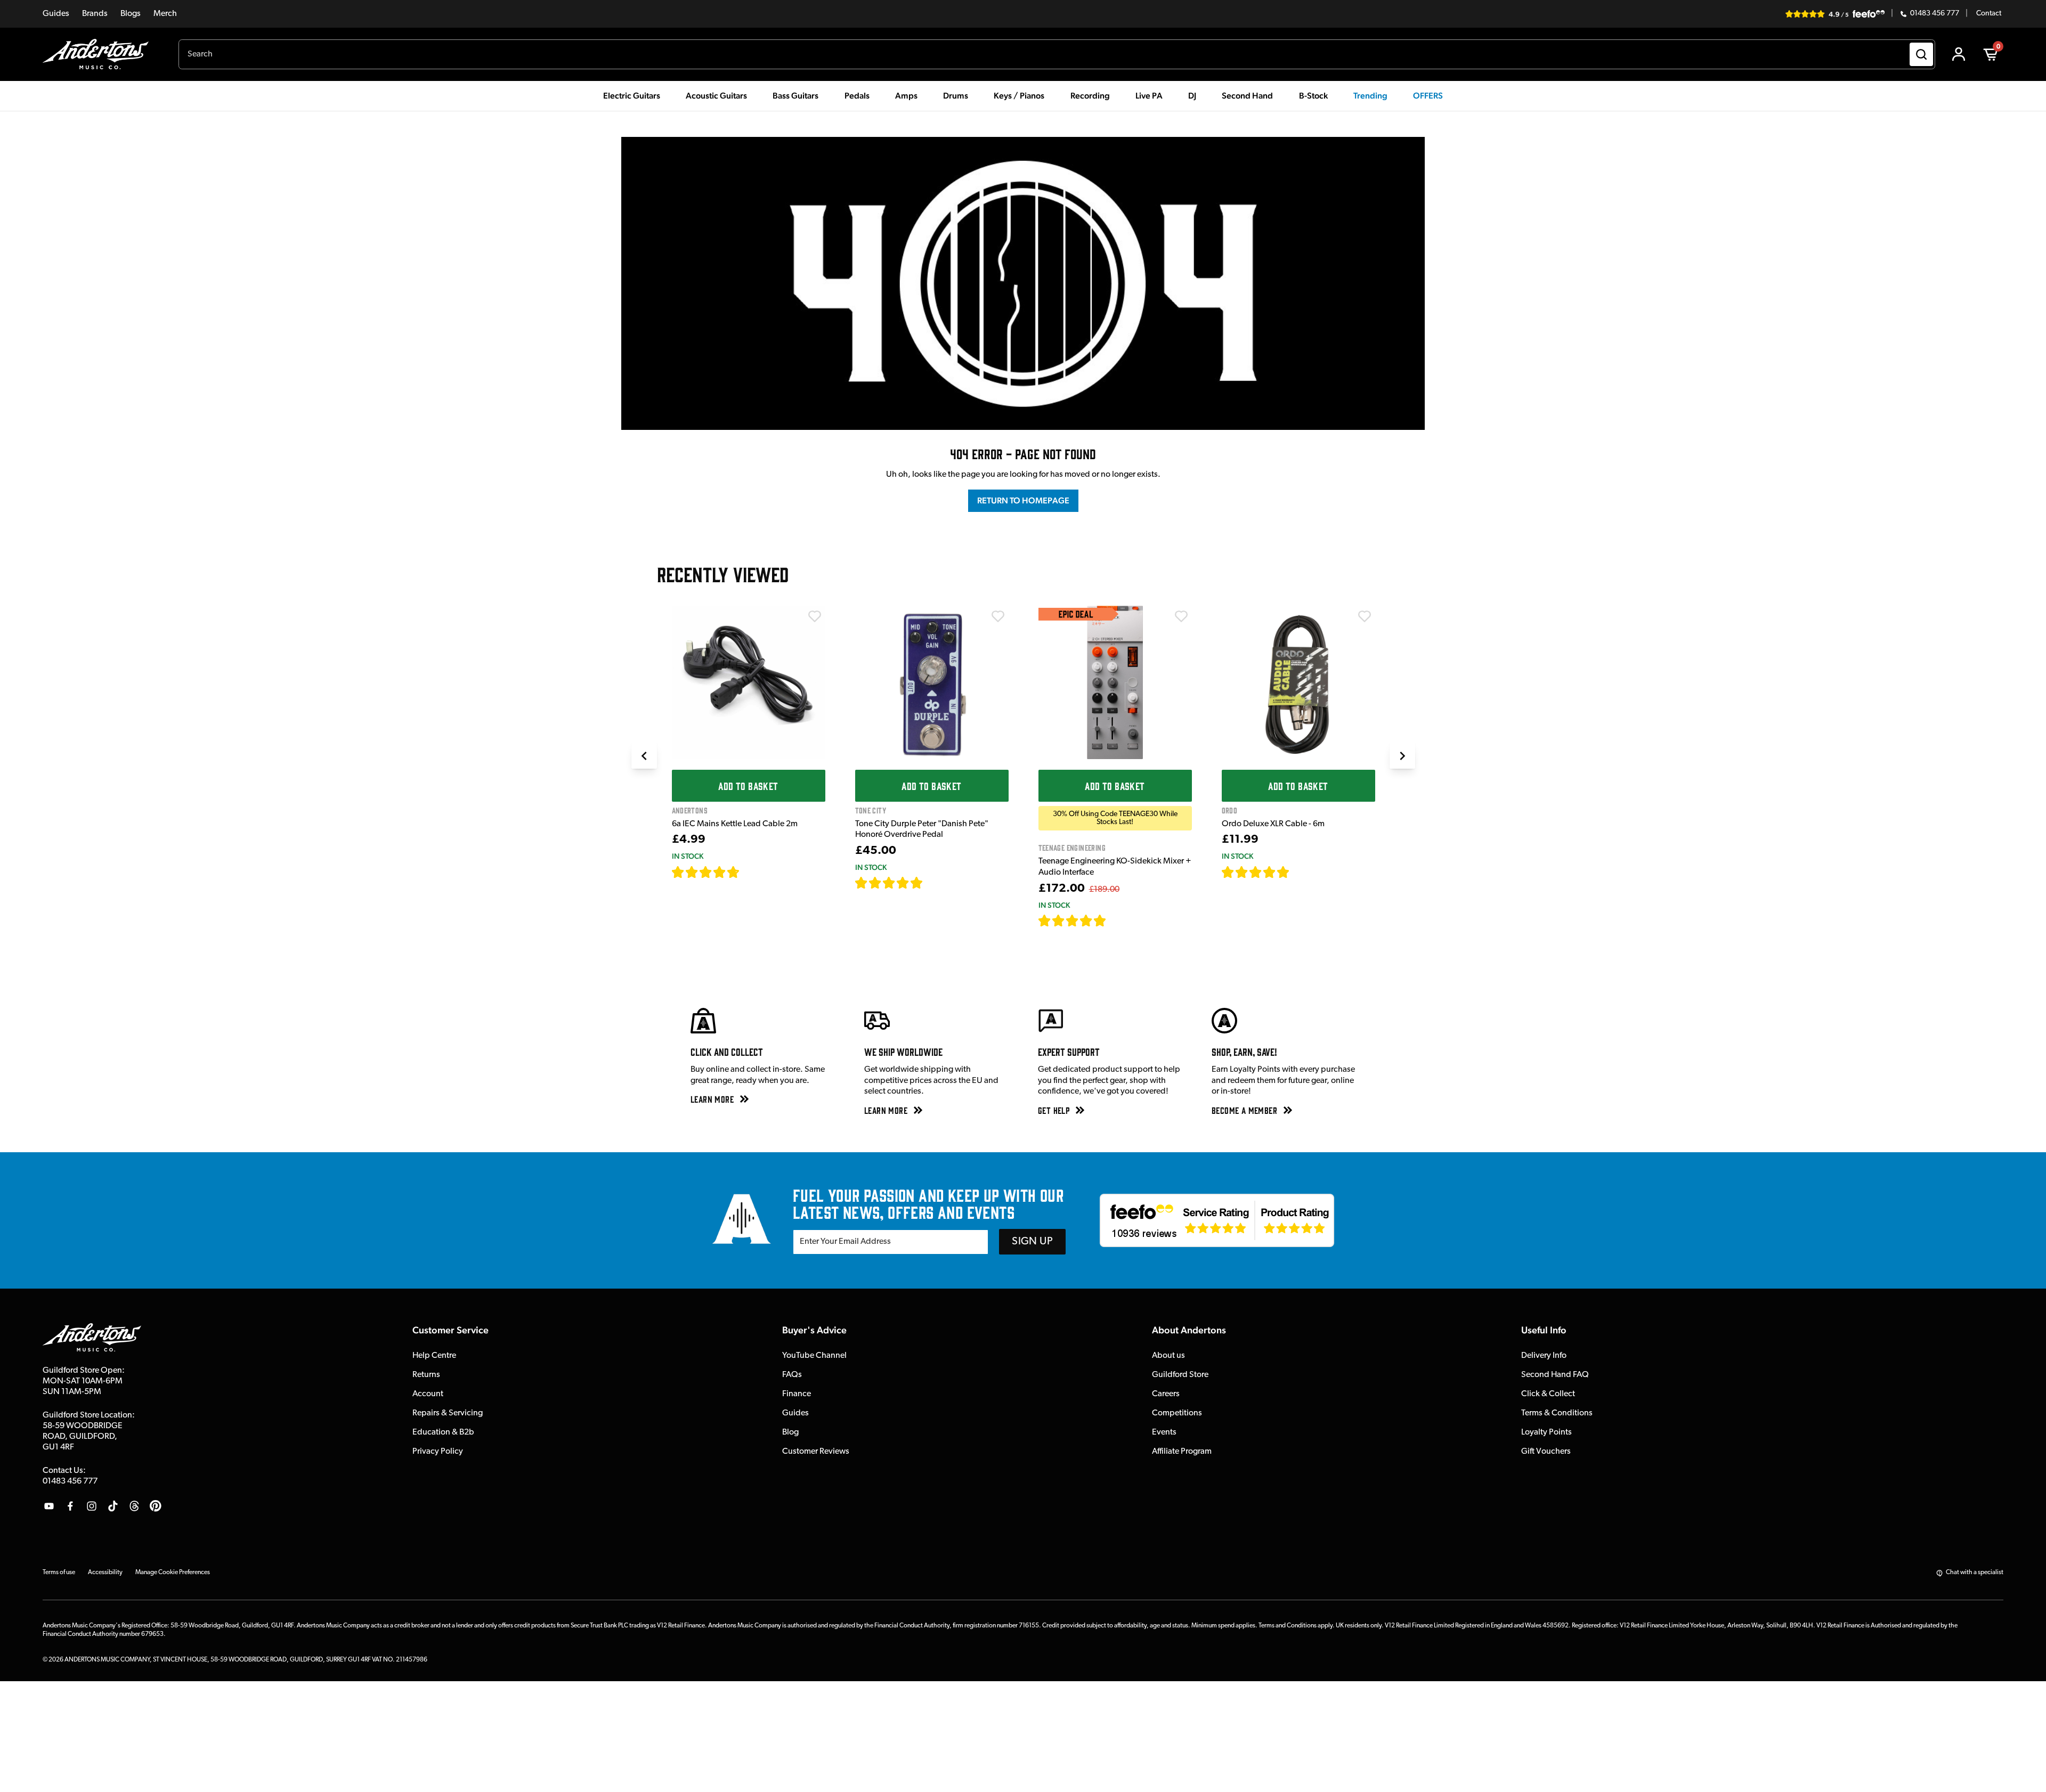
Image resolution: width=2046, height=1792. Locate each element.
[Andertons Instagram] (92, 1506)
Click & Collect (1548, 1394)
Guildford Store (1180, 1375)
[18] (1299, 872)
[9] (1114, 921)
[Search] (1921, 54)
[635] (752, 872)
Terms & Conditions (1557, 1413)
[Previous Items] (644, 756)
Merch (165, 14)
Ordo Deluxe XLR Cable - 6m (1273, 824)
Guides (56, 14)
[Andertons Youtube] (49, 1506)
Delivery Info (1544, 1356)
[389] (935, 883)
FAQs (792, 1375)
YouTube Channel (814, 1356)
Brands (95, 14)
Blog (790, 1432)
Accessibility (105, 1573)
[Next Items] (1402, 756)
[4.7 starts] (706, 872)
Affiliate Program (1182, 1452)
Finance (797, 1394)
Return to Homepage (1023, 500)
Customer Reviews (816, 1452)
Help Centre (434, 1356)
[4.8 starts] (889, 883)
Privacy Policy (438, 1452)
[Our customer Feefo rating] (1217, 1220)
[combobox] (1057, 54)
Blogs (131, 14)
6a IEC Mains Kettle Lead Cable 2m (735, 824)
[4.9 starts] (1073, 921)
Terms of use (59, 1573)
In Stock (688, 856)
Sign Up (1032, 1242)
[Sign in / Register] (1959, 54)
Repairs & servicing (448, 1413)
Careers (1166, 1394)
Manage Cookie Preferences (173, 1573)
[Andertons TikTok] (113, 1506)
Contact (1989, 14)
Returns (426, 1375)
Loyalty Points (1546, 1432)
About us (1168, 1356)
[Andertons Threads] (134, 1506)
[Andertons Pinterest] (156, 1506)
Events (1164, 1432)
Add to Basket (748, 786)
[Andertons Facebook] (70, 1506)
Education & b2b (443, 1432)
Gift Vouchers (1546, 1452)
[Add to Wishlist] (815, 616)
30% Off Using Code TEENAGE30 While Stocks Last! (1115, 818)
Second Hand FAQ (1555, 1375)
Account (428, 1394)
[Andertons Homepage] (100, 54)
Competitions (1177, 1413)
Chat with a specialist (1975, 1573)
